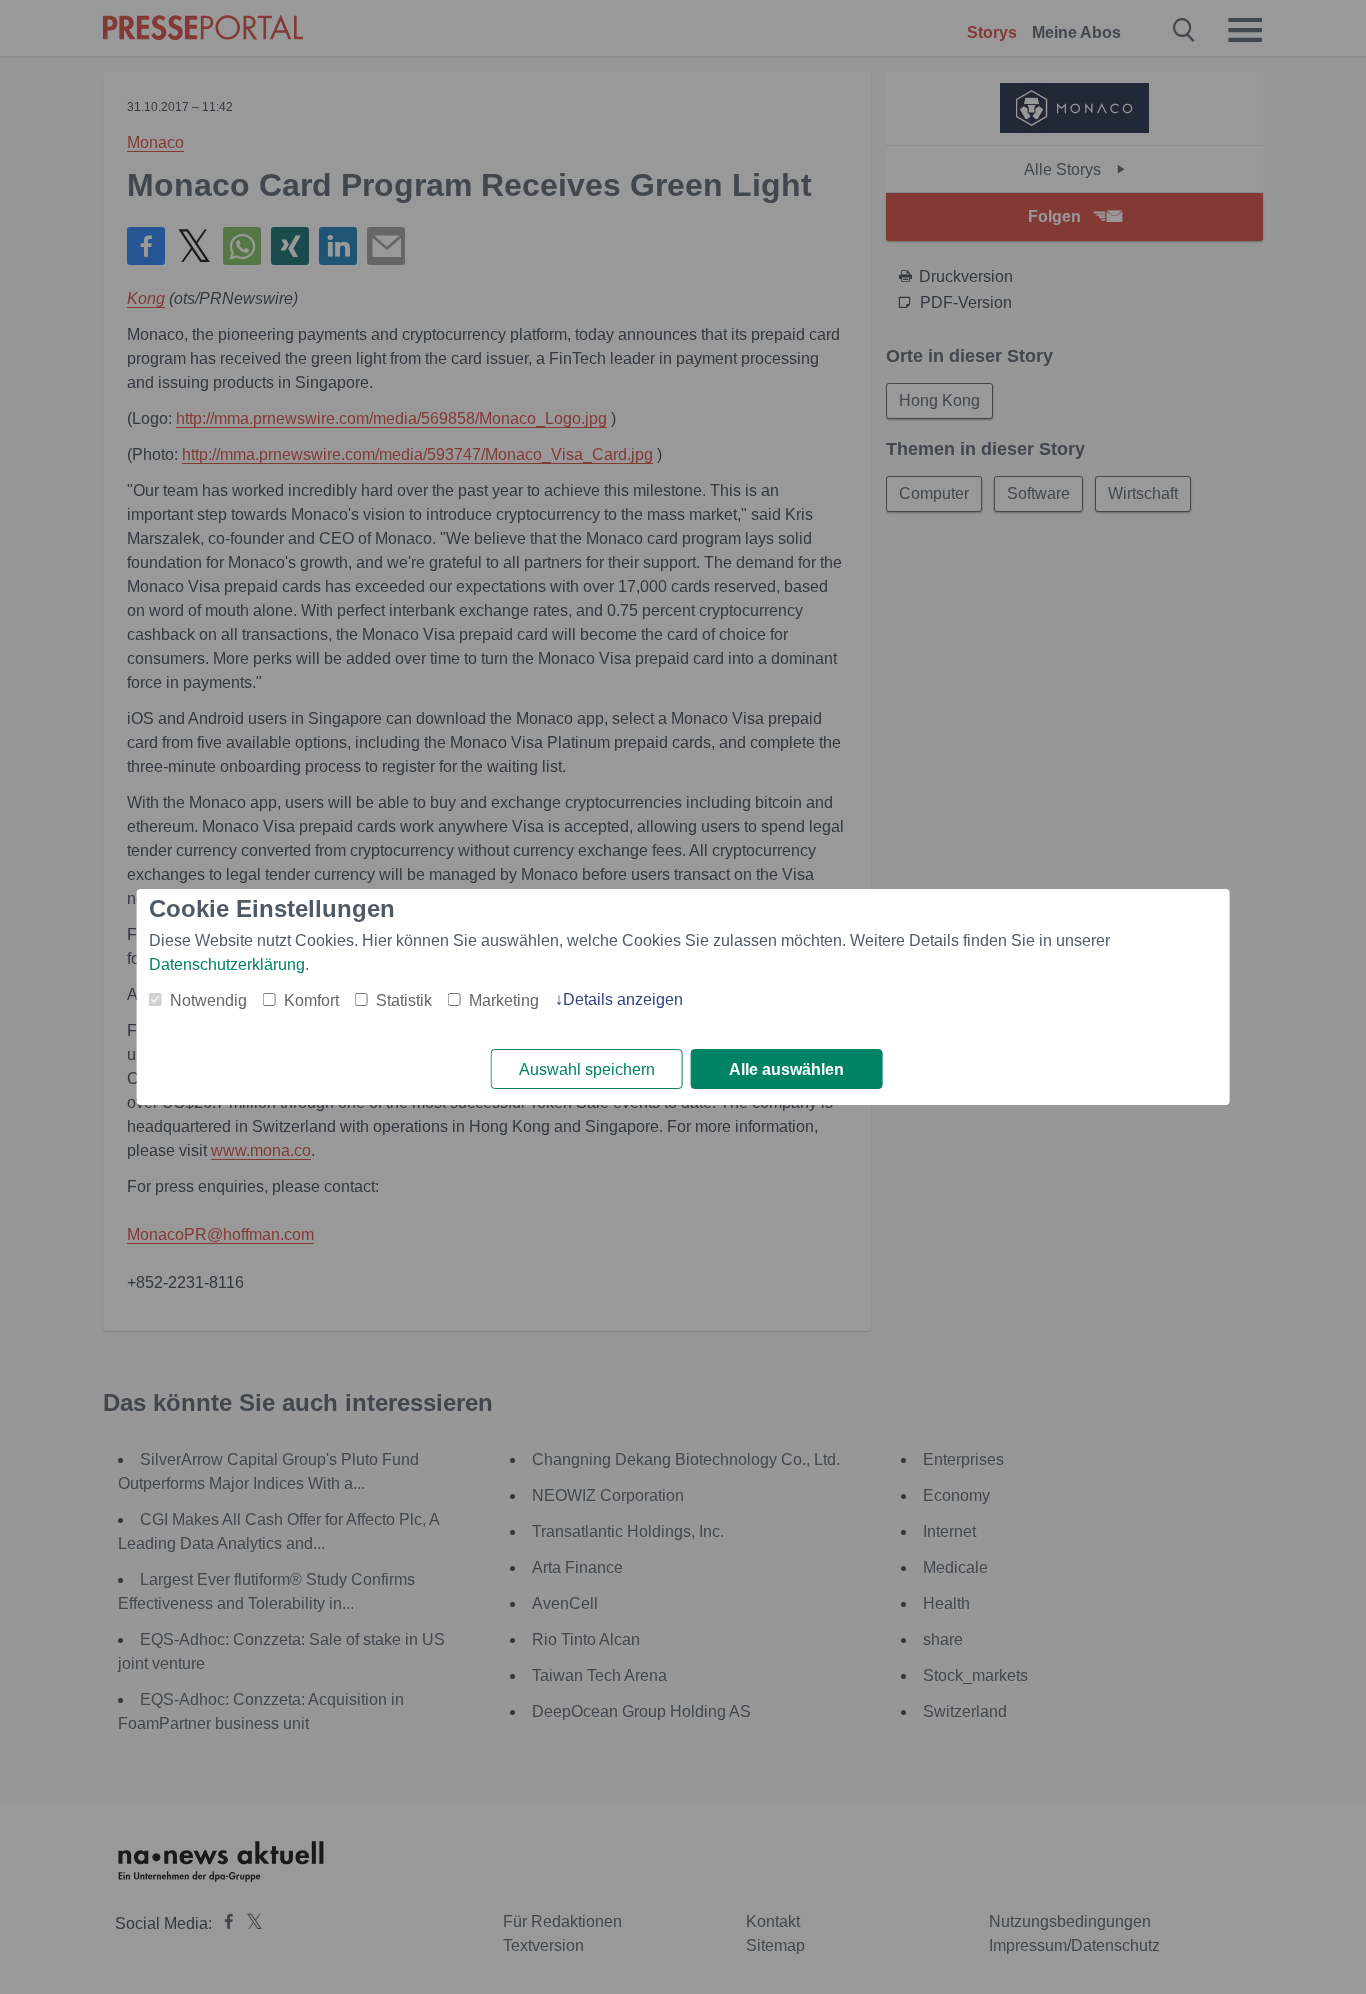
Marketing (504, 1000)
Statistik (404, 1000)
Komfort (311, 1000)
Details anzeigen (623, 999)
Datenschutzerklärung (227, 964)
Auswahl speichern (587, 1069)
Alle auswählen (786, 1069)
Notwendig (208, 1000)
